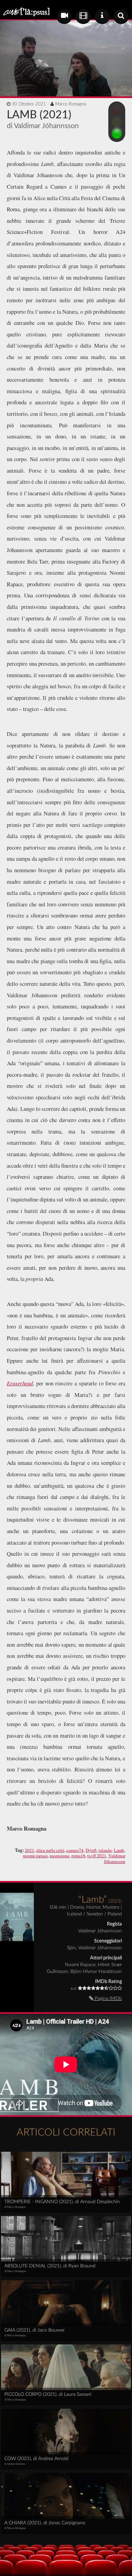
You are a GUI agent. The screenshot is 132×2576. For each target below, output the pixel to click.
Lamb (119, 1850)
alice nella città (50, 1850)
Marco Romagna (71, 104)
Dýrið (91, 1850)
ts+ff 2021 (97, 1856)
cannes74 (75, 1850)
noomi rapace (35, 1856)
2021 (29, 1850)
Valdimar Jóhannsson (115, 1858)
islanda (105, 1850)
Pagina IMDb (108, 1999)
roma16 (78, 1856)
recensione (60, 1856)
